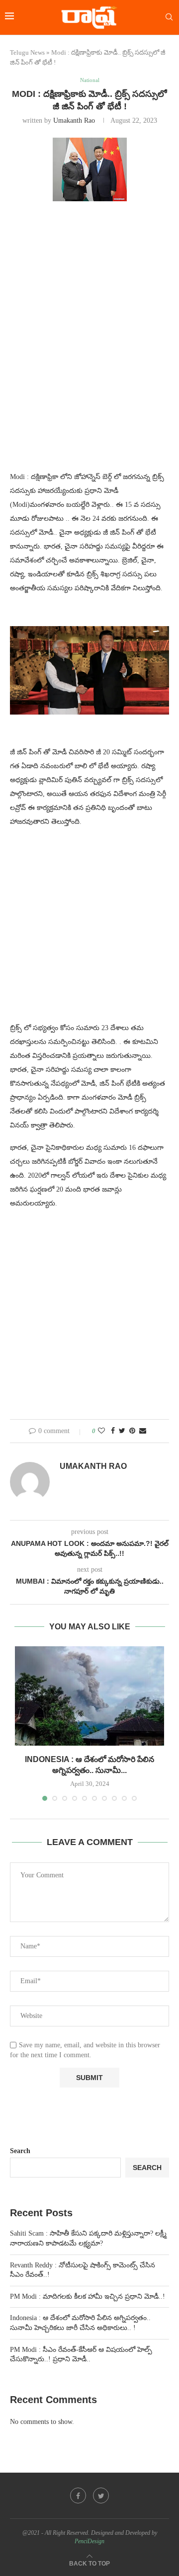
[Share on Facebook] (113, 1431)
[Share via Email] (143, 1431)
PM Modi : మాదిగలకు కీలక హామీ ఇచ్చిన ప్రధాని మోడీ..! (88, 2296)
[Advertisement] (89, 309)
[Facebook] (78, 2495)
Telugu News (27, 52)
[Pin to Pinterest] (132, 1431)
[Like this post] (101, 1431)
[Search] (169, 17)
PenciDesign (89, 2541)
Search (20, 2151)
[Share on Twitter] (122, 1431)
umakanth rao (74, 121)
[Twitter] (101, 2495)
